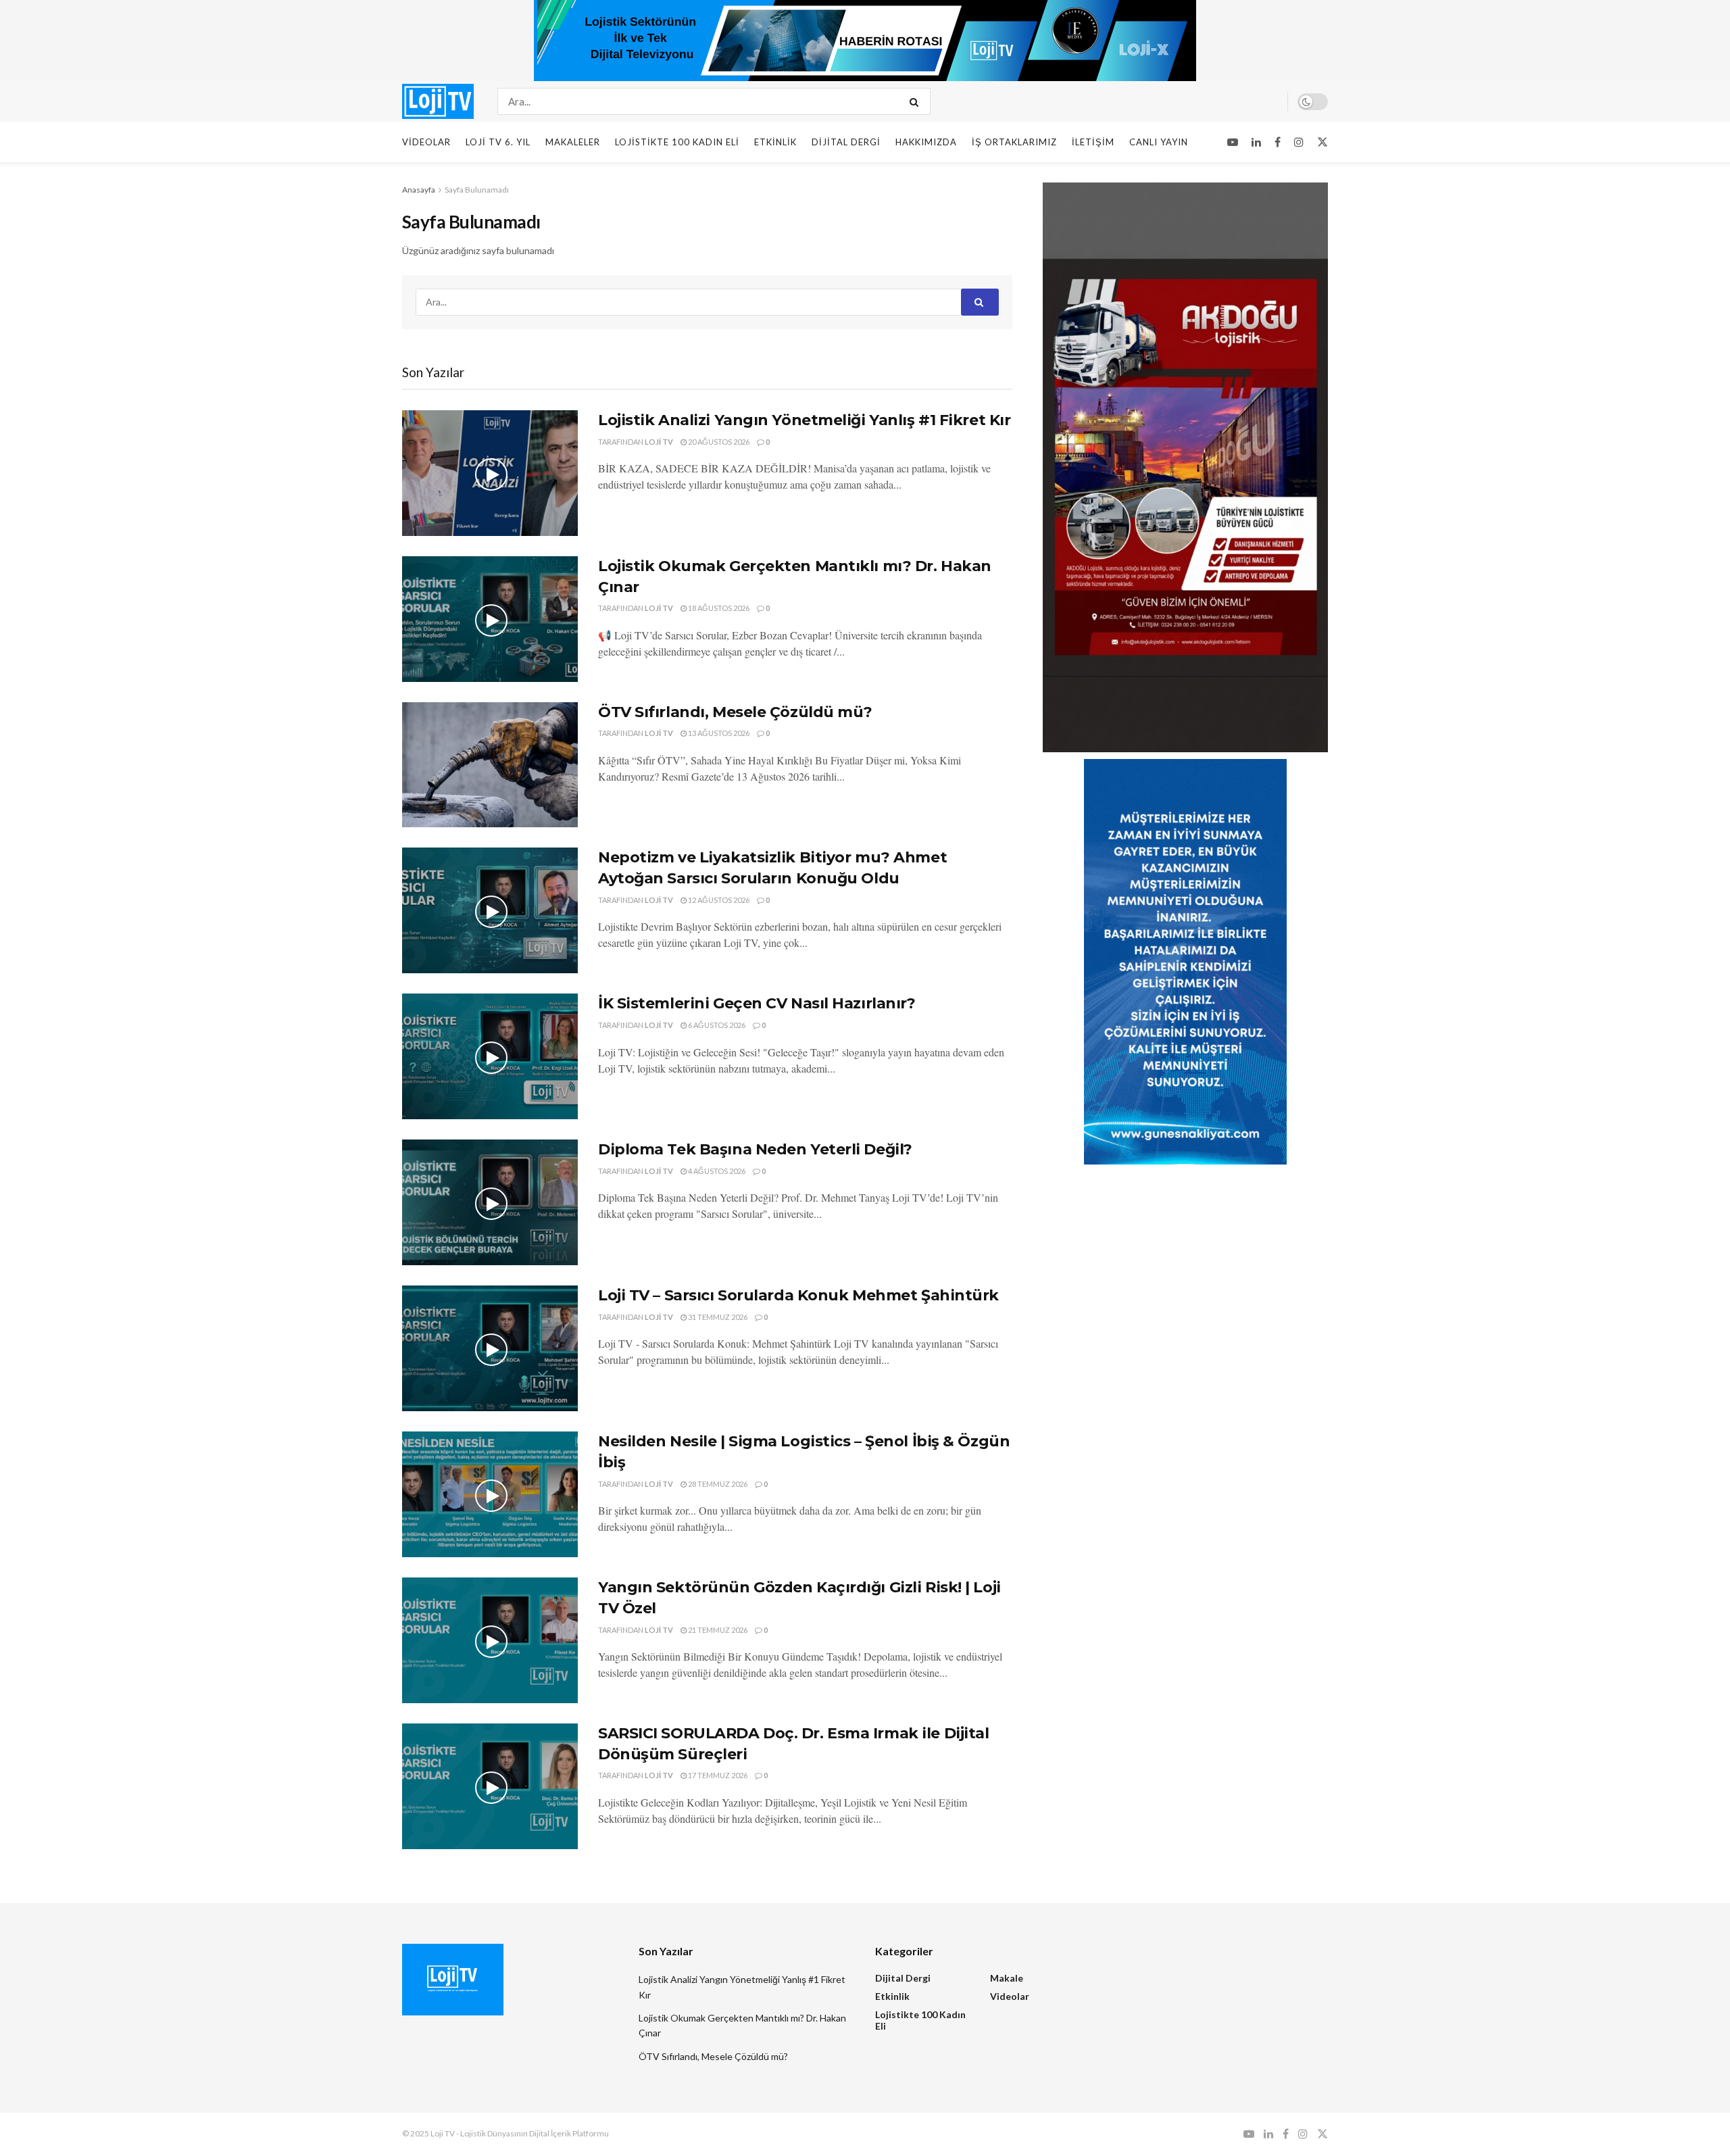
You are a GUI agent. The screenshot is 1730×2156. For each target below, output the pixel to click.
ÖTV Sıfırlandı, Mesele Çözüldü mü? (735, 712)
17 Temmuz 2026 (717, 1775)
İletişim (1093, 142)
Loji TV (659, 442)
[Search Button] (917, 101)
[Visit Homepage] (438, 101)
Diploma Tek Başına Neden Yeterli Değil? (755, 1149)
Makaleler (573, 142)
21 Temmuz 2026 (717, 1630)
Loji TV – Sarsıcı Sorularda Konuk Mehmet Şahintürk (798, 1295)
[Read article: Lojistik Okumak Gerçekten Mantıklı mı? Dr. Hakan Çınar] (490, 619)
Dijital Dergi (846, 142)
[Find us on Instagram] (1299, 142)
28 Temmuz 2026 (717, 1484)
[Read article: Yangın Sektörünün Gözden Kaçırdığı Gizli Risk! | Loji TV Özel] (490, 1640)
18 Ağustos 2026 (718, 608)
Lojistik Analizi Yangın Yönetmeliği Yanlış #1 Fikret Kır (804, 420)
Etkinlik (775, 142)
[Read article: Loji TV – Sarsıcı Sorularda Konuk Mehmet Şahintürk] (490, 1348)
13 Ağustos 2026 (718, 733)
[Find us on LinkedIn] (1256, 142)
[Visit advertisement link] (865, 41)
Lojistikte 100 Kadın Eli (677, 142)
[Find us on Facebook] (1278, 142)
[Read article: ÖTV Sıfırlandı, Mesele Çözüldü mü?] (490, 765)
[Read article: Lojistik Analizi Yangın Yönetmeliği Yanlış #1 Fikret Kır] (490, 473)
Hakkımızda (926, 142)
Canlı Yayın (1159, 142)
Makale (1007, 1978)
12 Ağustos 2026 (718, 900)
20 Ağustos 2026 (718, 442)
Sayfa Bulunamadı (477, 190)
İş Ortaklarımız (1014, 142)
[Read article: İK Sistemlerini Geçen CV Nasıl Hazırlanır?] (490, 1056)
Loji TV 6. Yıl (498, 142)
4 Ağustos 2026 (716, 1171)
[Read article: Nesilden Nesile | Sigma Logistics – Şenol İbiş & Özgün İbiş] (490, 1494)
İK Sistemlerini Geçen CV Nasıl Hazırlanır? (757, 1003)
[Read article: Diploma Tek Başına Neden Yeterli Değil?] (490, 1202)
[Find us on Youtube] (1233, 142)
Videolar (426, 142)
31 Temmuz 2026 (717, 1317)
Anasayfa (419, 190)
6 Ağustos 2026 (716, 1025)
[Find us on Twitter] (1323, 142)
